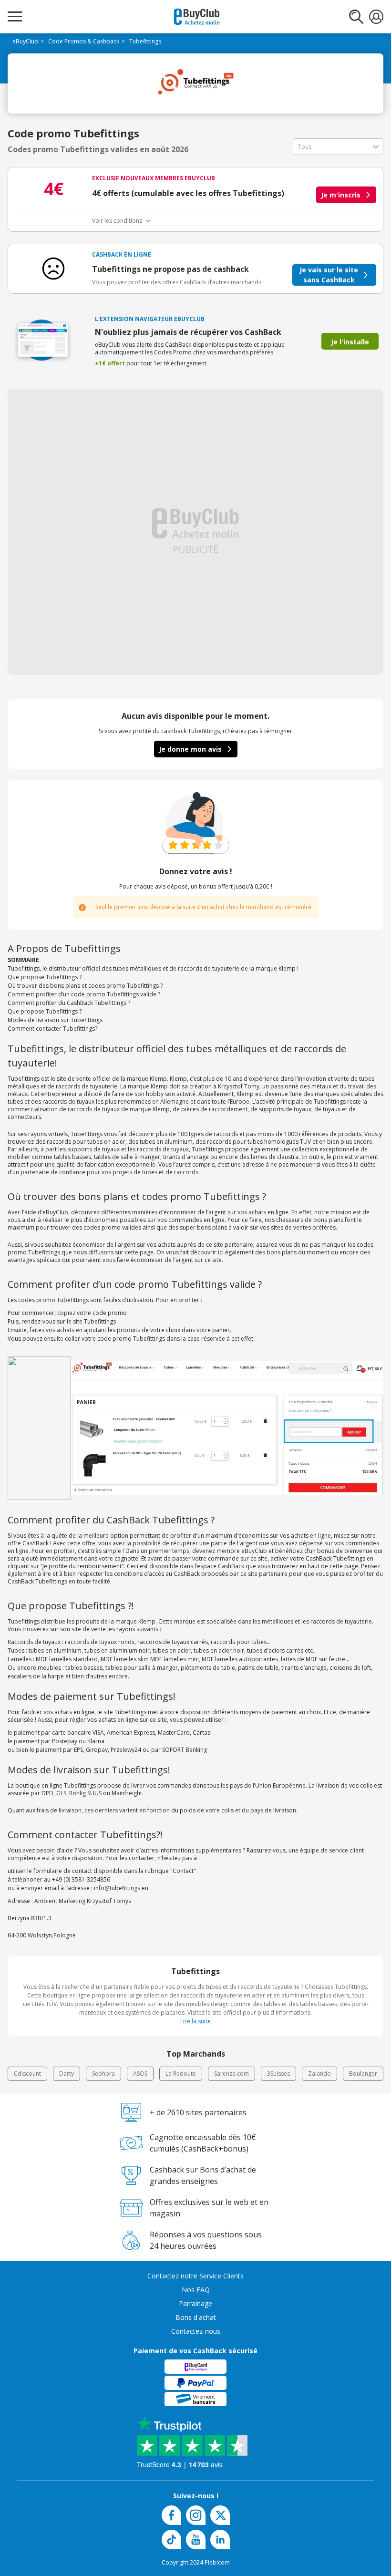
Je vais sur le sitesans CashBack (329, 275)
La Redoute (181, 2074)
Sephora (103, 2074)
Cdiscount (27, 2074)
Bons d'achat (196, 2317)
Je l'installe (350, 342)
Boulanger (363, 2074)
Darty (67, 2074)
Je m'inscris (341, 195)
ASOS (140, 2074)
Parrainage (195, 2303)
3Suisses (278, 2074)
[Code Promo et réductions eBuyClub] (197, 17)
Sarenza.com (232, 2074)
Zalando (319, 2074)
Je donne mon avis (190, 749)
